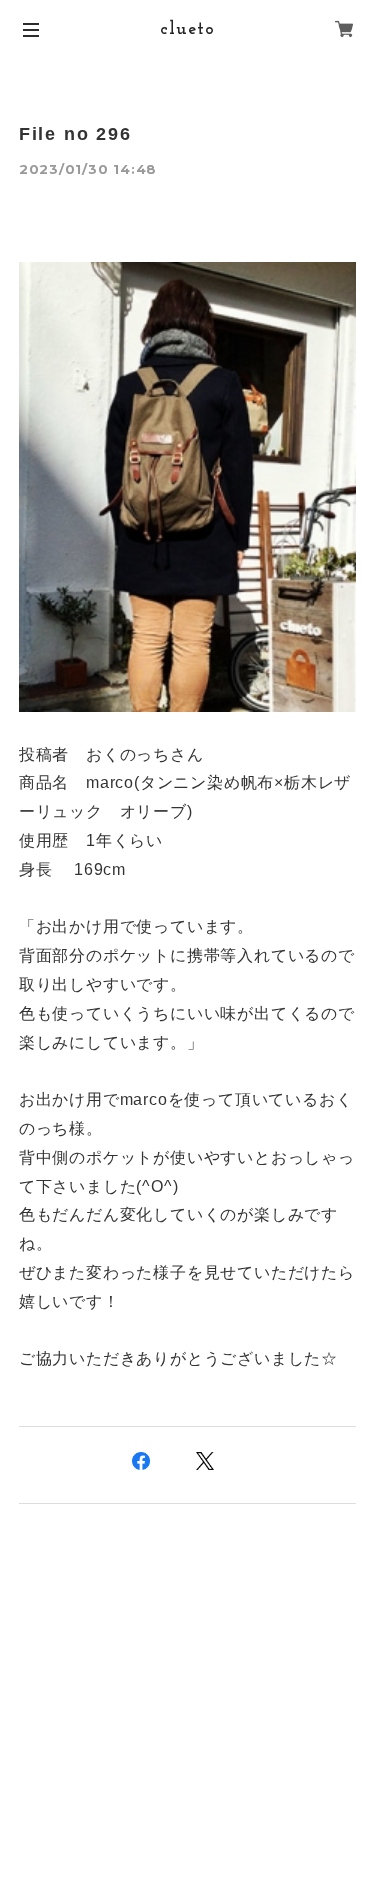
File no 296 (75, 134)
